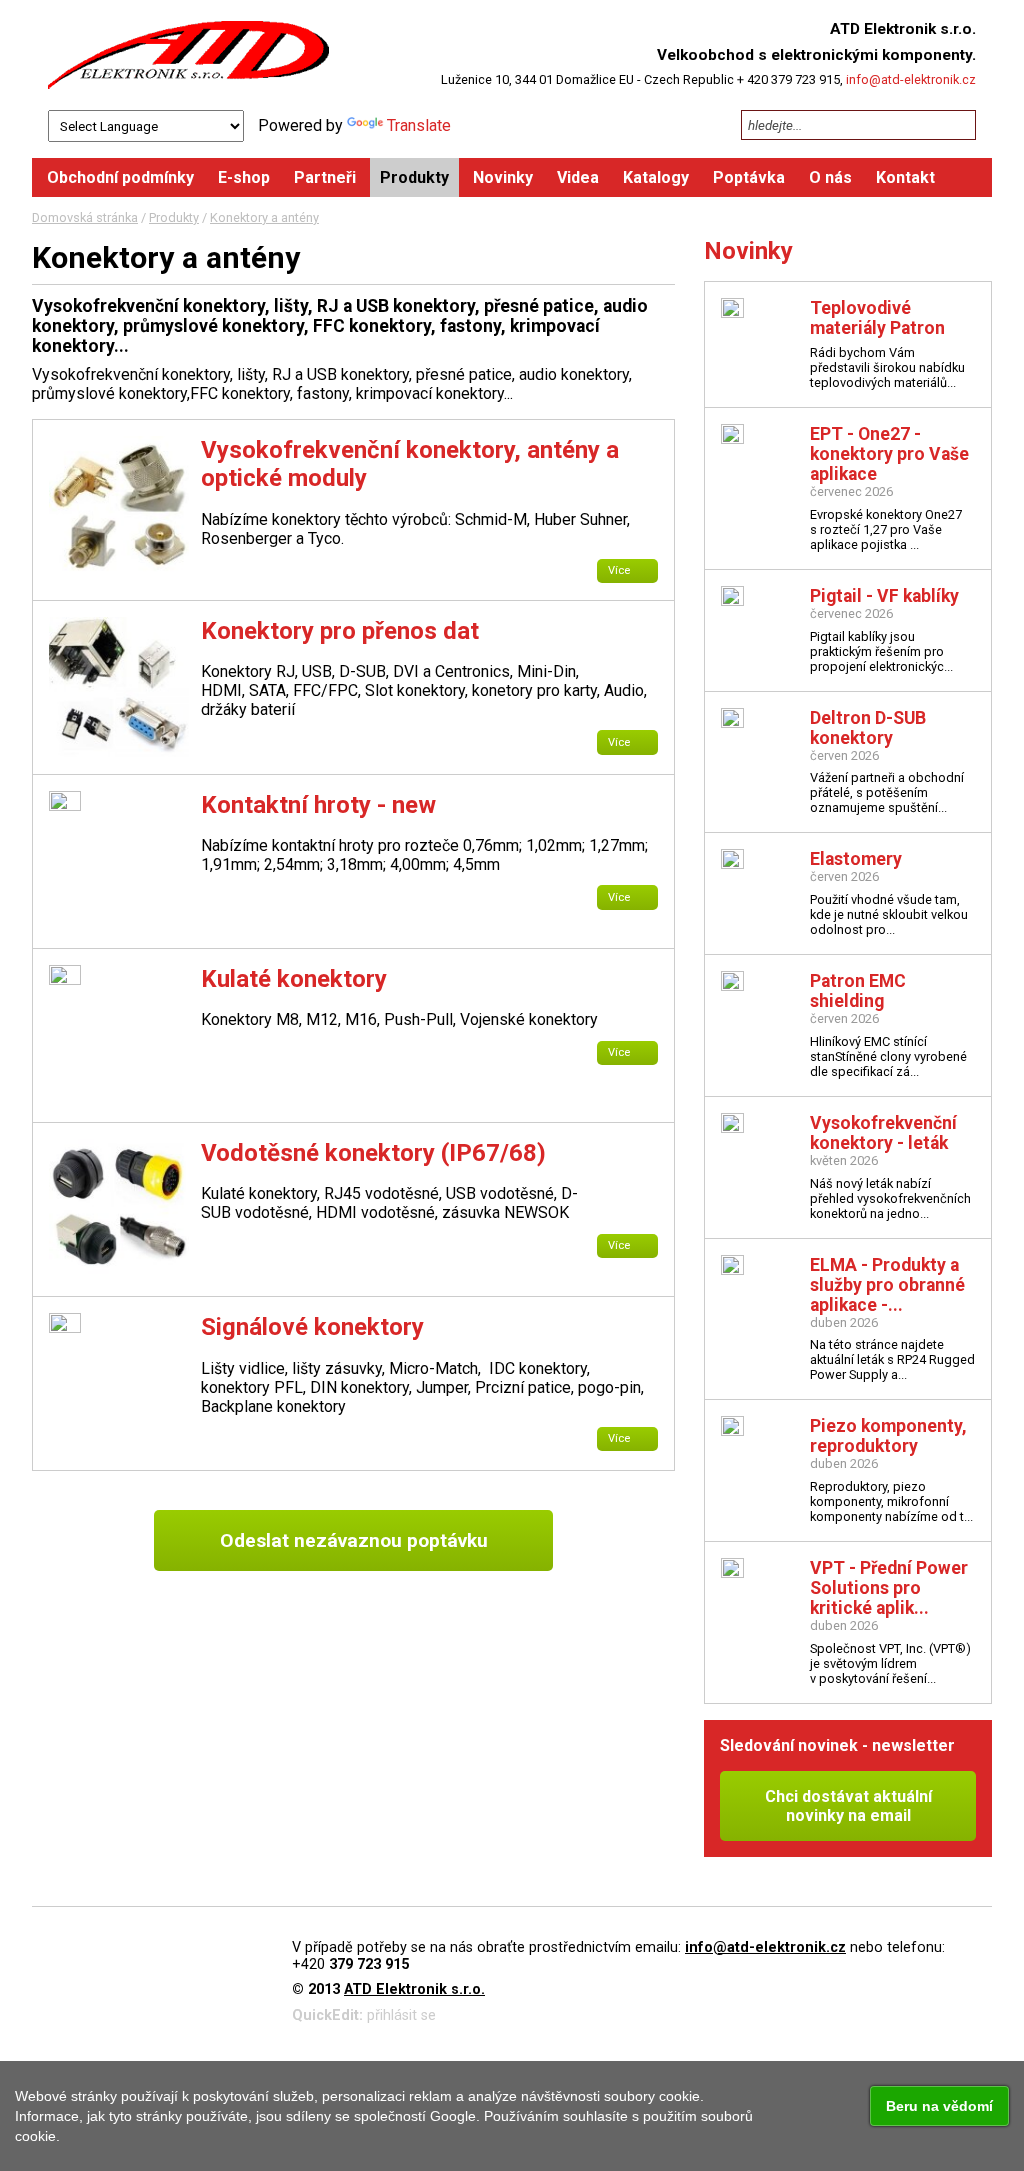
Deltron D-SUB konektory (868, 728)
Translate (419, 125)
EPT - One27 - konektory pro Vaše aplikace (889, 454)
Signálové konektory (312, 1327)
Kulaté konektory (294, 979)
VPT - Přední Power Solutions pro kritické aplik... (889, 1588)
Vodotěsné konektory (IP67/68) (373, 1153)
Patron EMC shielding (858, 991)
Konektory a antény (264, 217)
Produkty (174, 217)
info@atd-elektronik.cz (911, 79)
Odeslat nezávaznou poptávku (354, 1540)
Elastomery (856, 859)
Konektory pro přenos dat (340, 631)
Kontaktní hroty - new (318, 805)
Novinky (748, 251)
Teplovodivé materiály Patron (877, 318)
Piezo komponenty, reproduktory (888, 1436)
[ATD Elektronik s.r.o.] (188, 55)
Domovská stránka (85, 217)
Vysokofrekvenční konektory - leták (883, 1133)
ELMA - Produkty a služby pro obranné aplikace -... (887, 1285)
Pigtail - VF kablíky (884, 596)
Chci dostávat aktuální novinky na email (848, 1806)
